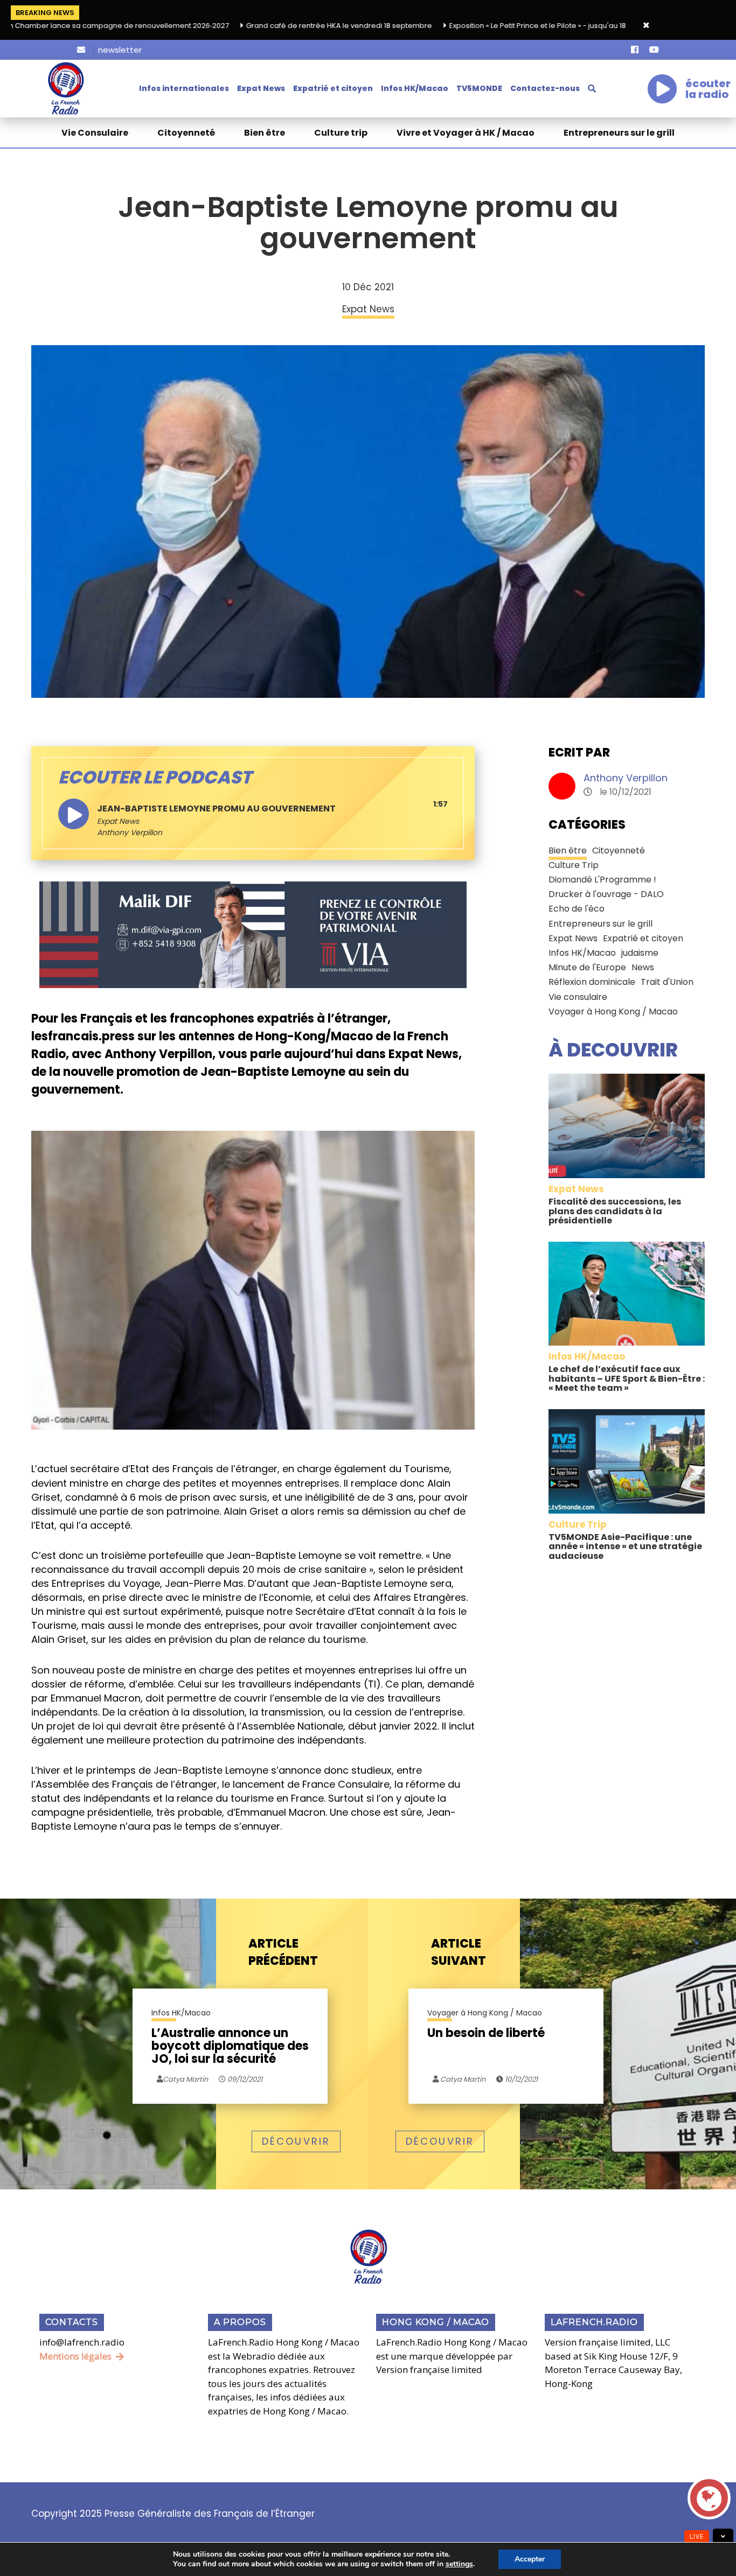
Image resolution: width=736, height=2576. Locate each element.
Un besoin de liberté (486, 2034)
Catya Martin (462, 2079)
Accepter (530, 2559)
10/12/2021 (520, 2079)
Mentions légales (75, 2356)
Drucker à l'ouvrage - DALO (606, 894)
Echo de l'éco (577, 909)
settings (459, 2564)
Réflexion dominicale (592, 982)
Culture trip (341, 133)
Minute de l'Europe (587, 967)
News (643, 967)
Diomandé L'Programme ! (602, 880)
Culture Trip (574, 865)
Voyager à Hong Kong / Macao (613, 1011)
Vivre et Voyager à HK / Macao (466, 133)
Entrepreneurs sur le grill (619, 133)
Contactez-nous (545, 88)
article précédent (283, 1952)
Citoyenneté (186, 133)
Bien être (265, 133)
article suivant (459, 1952)
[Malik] (253, 934)
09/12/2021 (244, 2079)
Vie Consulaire (95, 133)
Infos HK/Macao (415, 88)
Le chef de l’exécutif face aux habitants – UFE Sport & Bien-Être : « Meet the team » (627, 1378)
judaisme (640, 953)
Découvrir (296, 2141)
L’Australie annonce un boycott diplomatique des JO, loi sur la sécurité (230, 2046)
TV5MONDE (479, 88)
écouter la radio (708, 89)
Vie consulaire (578, 997)
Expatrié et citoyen (333, 88)
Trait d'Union (667, 982)
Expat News (261, 88)
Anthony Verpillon (626, 778)
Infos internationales (184, 88)
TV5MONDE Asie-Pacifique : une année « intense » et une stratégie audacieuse (625, 1546)
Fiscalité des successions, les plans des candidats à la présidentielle (615, 1211)
